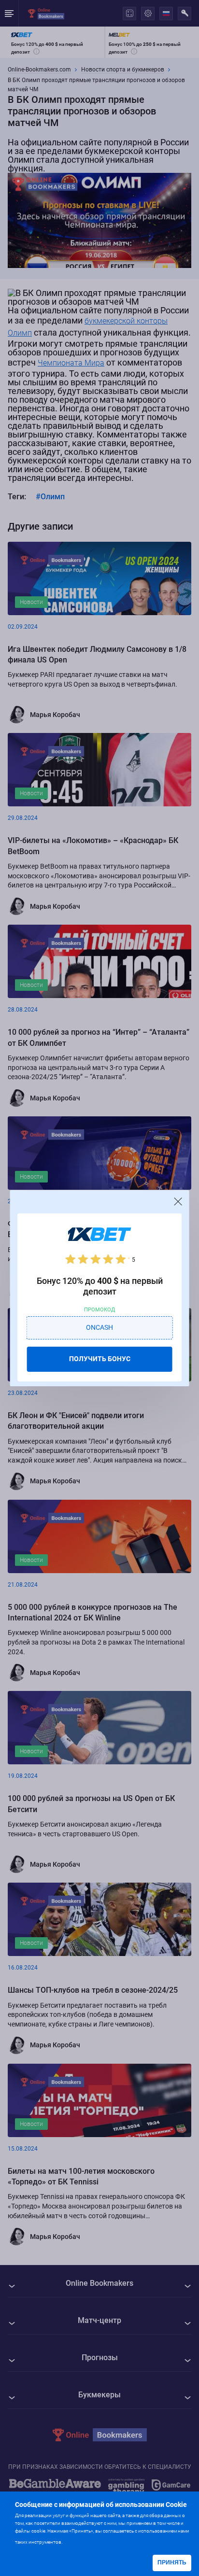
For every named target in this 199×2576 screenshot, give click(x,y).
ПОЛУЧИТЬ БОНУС (100, 1359)
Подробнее (83, 2541)
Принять (172, 2562)
